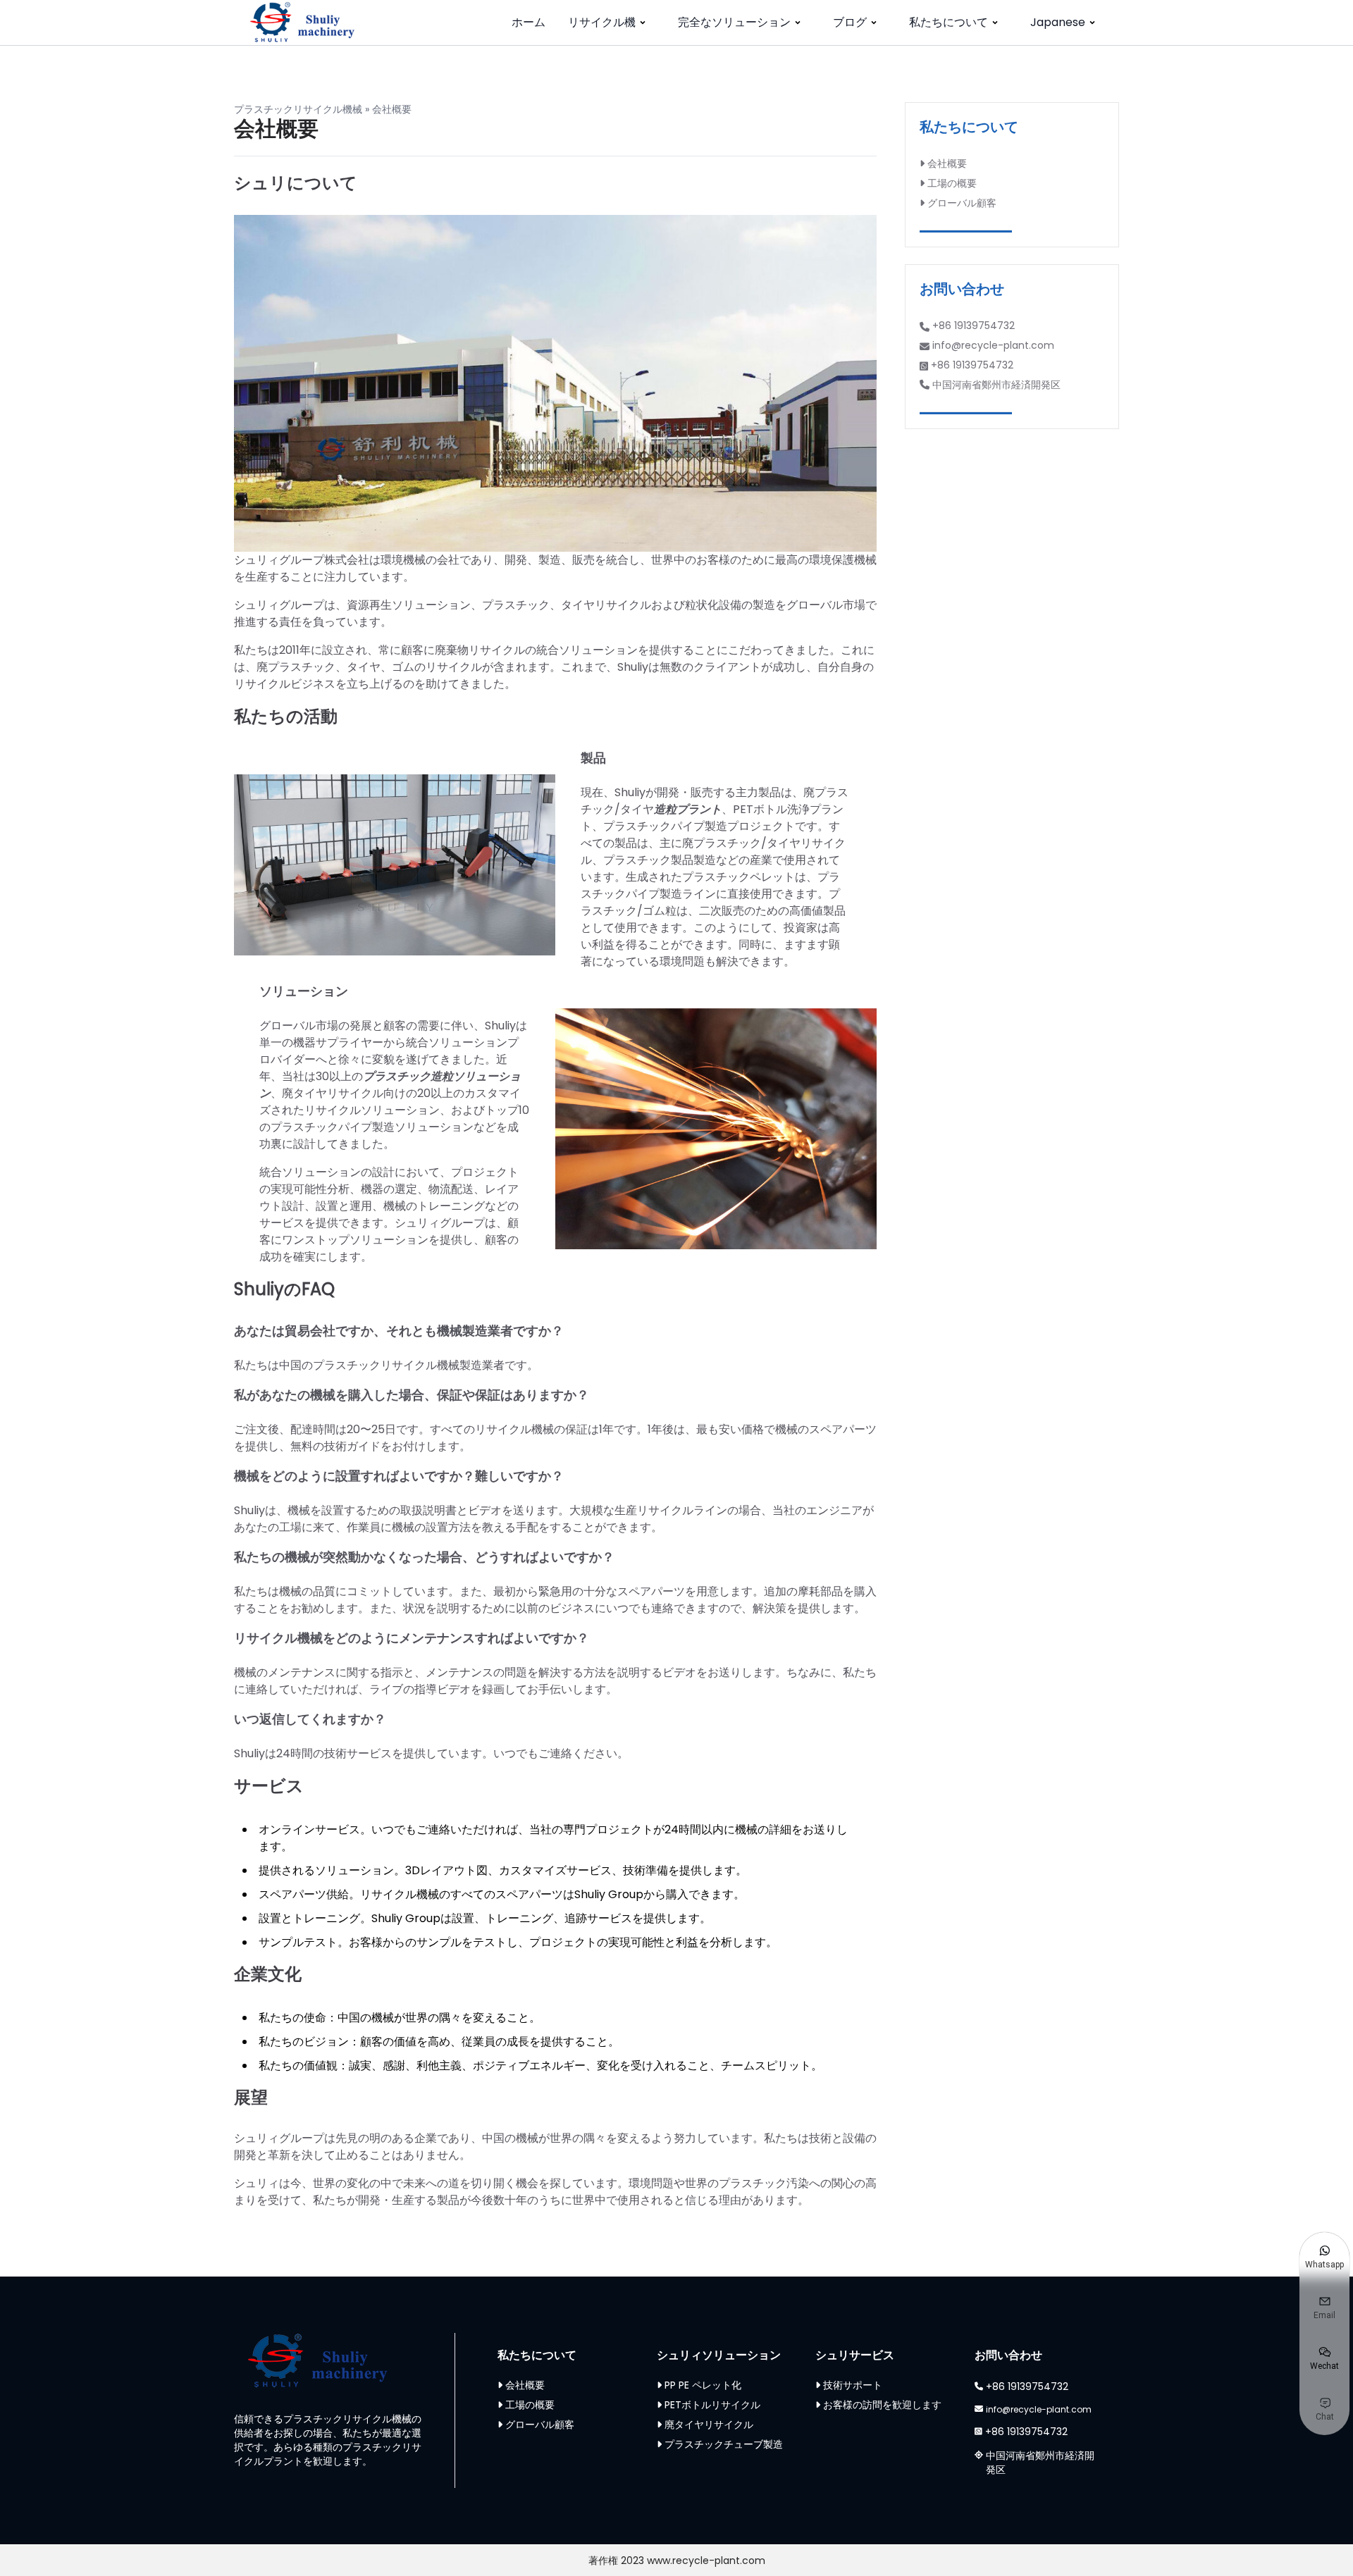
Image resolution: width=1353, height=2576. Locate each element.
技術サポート (853, 2385)
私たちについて (949, 22)
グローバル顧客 (962, 203)
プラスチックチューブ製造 (724, 2444)
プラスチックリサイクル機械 (298, 109)
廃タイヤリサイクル (709, 2425)
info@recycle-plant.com (993, 345)
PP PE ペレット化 (703, 2385)
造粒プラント (688, 809)
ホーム (529, 22)
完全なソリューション (734, 22)
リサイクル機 (602, 22)
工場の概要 (952, 183)
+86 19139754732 (974, 326)
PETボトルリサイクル (712, 2405)
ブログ (850, 22)
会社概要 (947, 163)
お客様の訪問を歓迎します (882, 2405)
